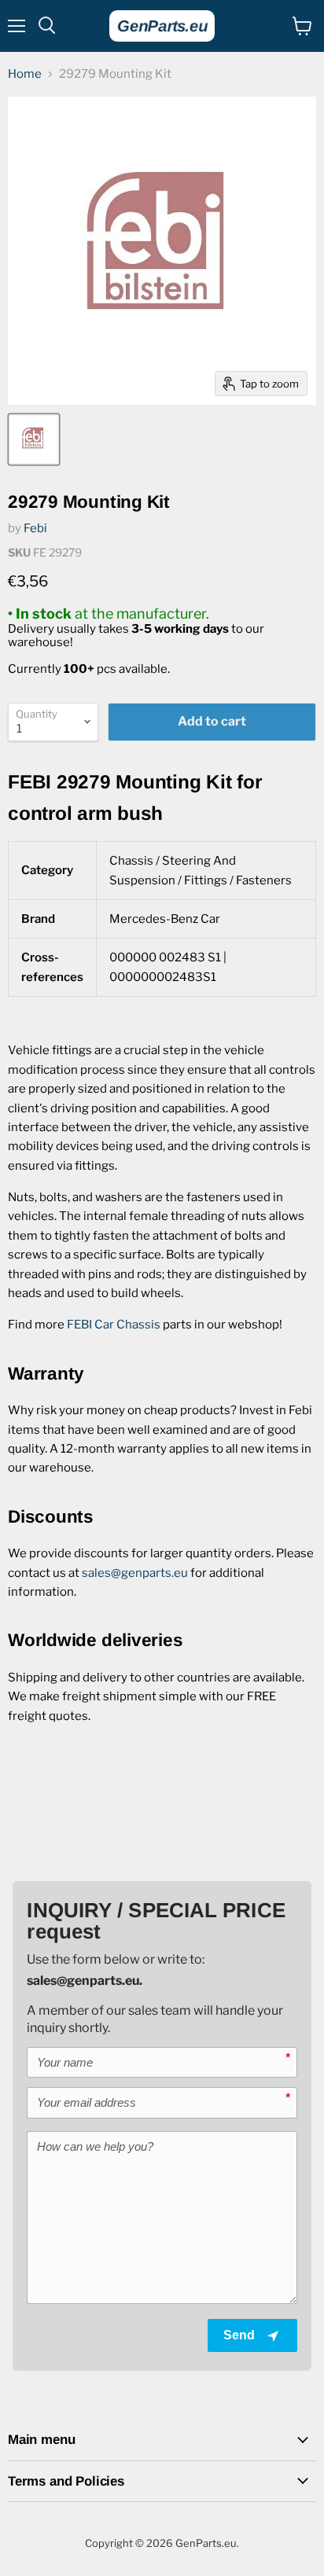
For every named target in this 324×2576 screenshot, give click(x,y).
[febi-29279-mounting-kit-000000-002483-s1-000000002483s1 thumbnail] (34, 439)
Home (25, 74)
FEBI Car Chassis (114, 1325)
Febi (35, 528)
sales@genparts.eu (135, 1573)
